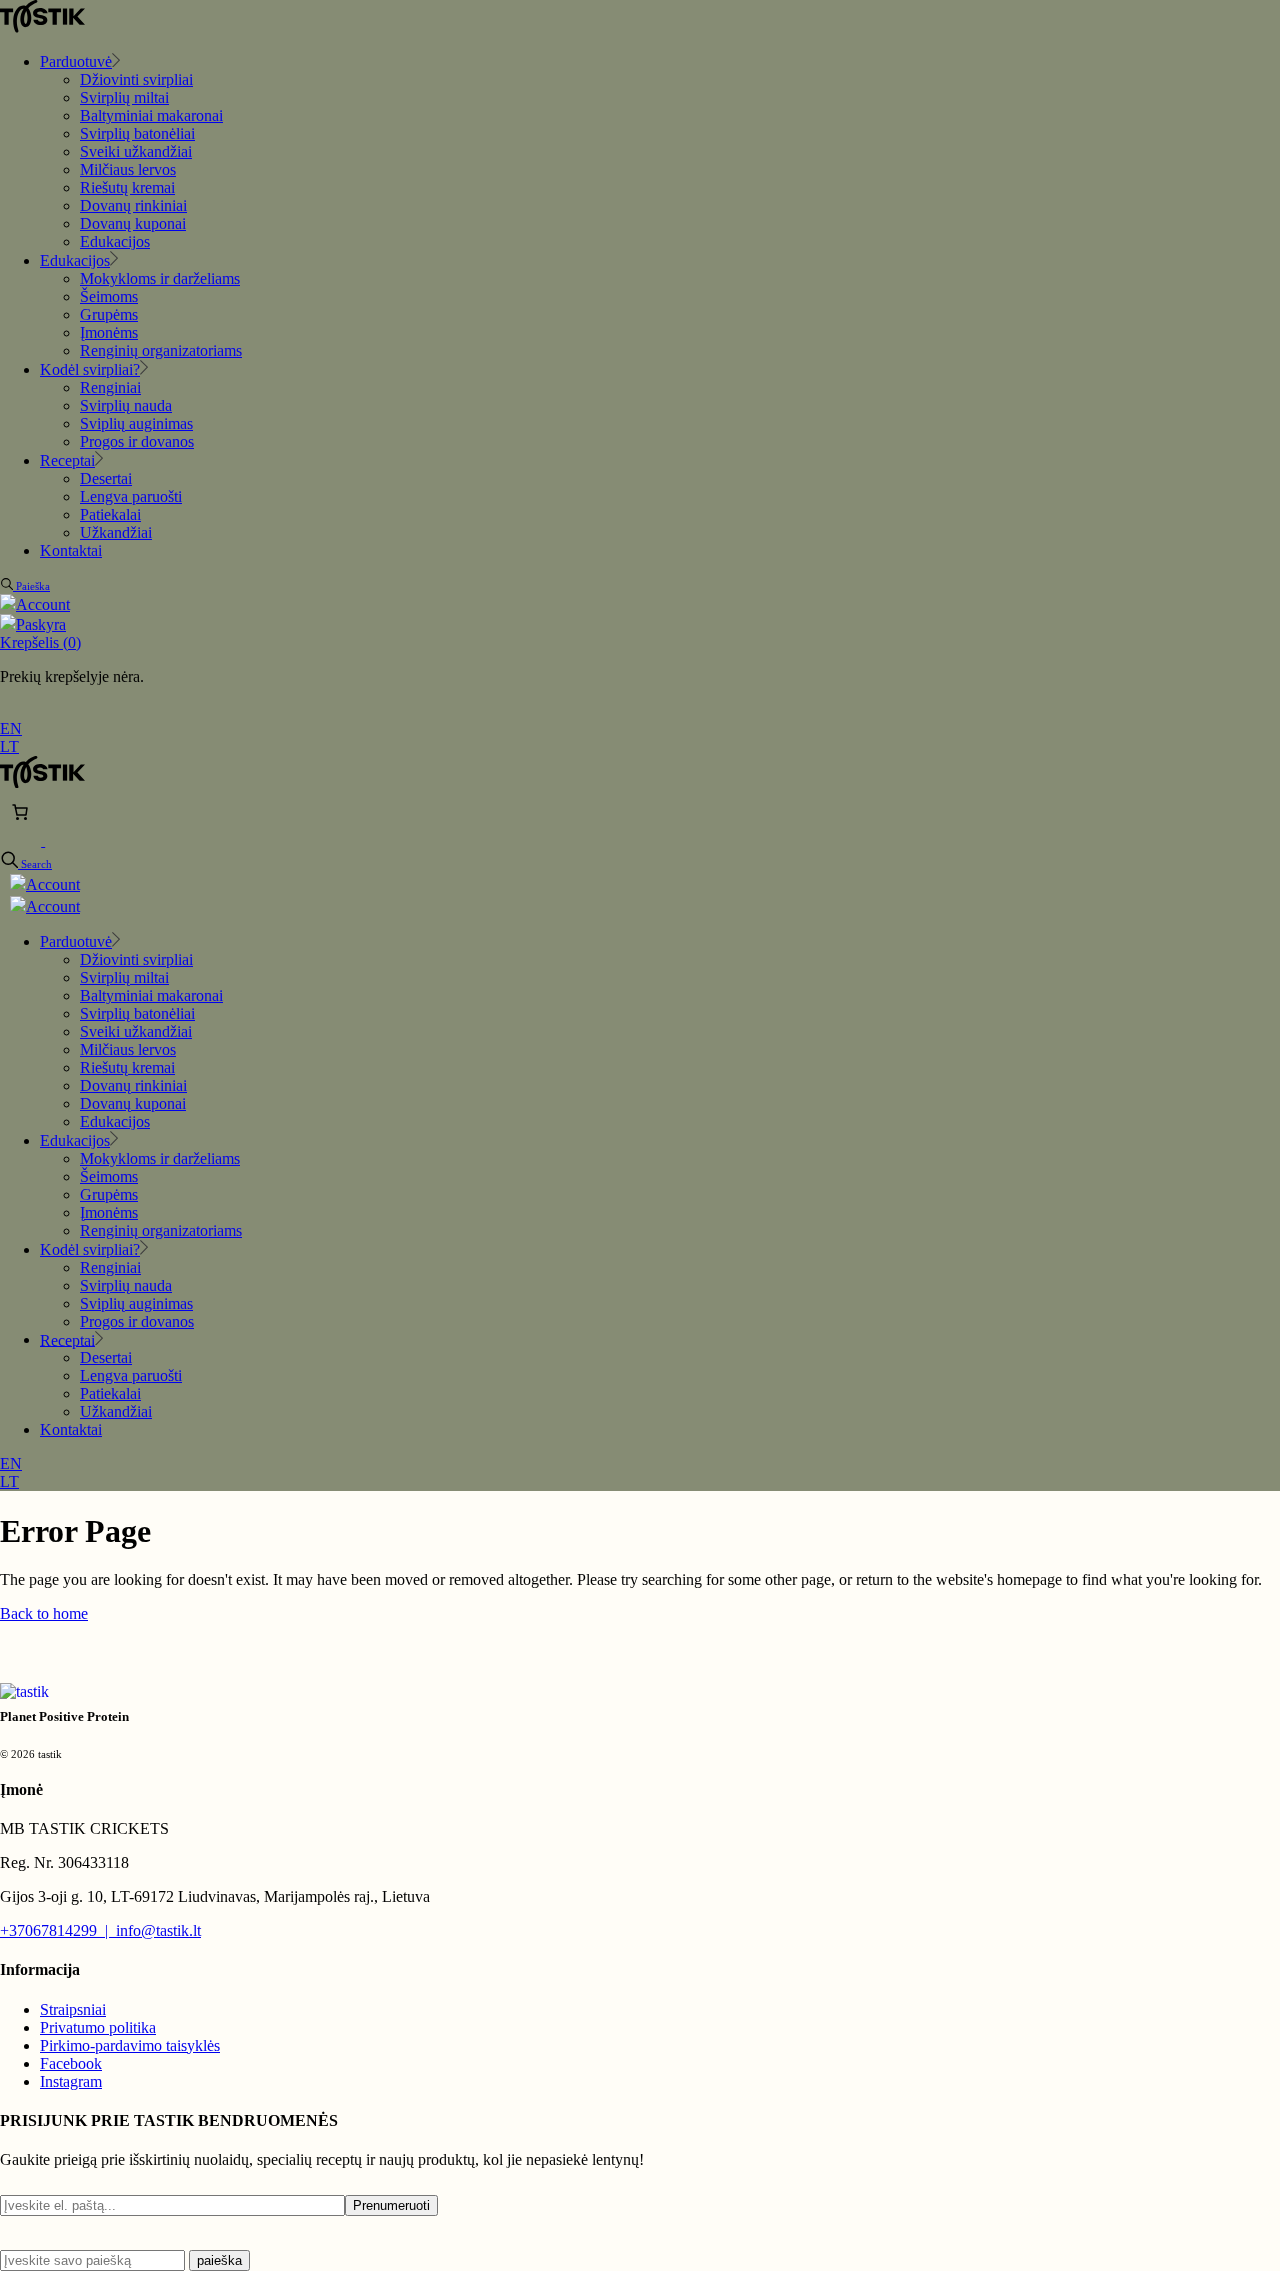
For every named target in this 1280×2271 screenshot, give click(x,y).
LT (9, 746)
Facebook (71, 2063)
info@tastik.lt (158, 1930)
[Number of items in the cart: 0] (20, 812)
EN (11, 728)
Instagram (71, 2081)
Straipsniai (73, 2009)
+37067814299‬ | (58, 1930)
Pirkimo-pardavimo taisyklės (130, 2045)
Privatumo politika (98, 2027)
